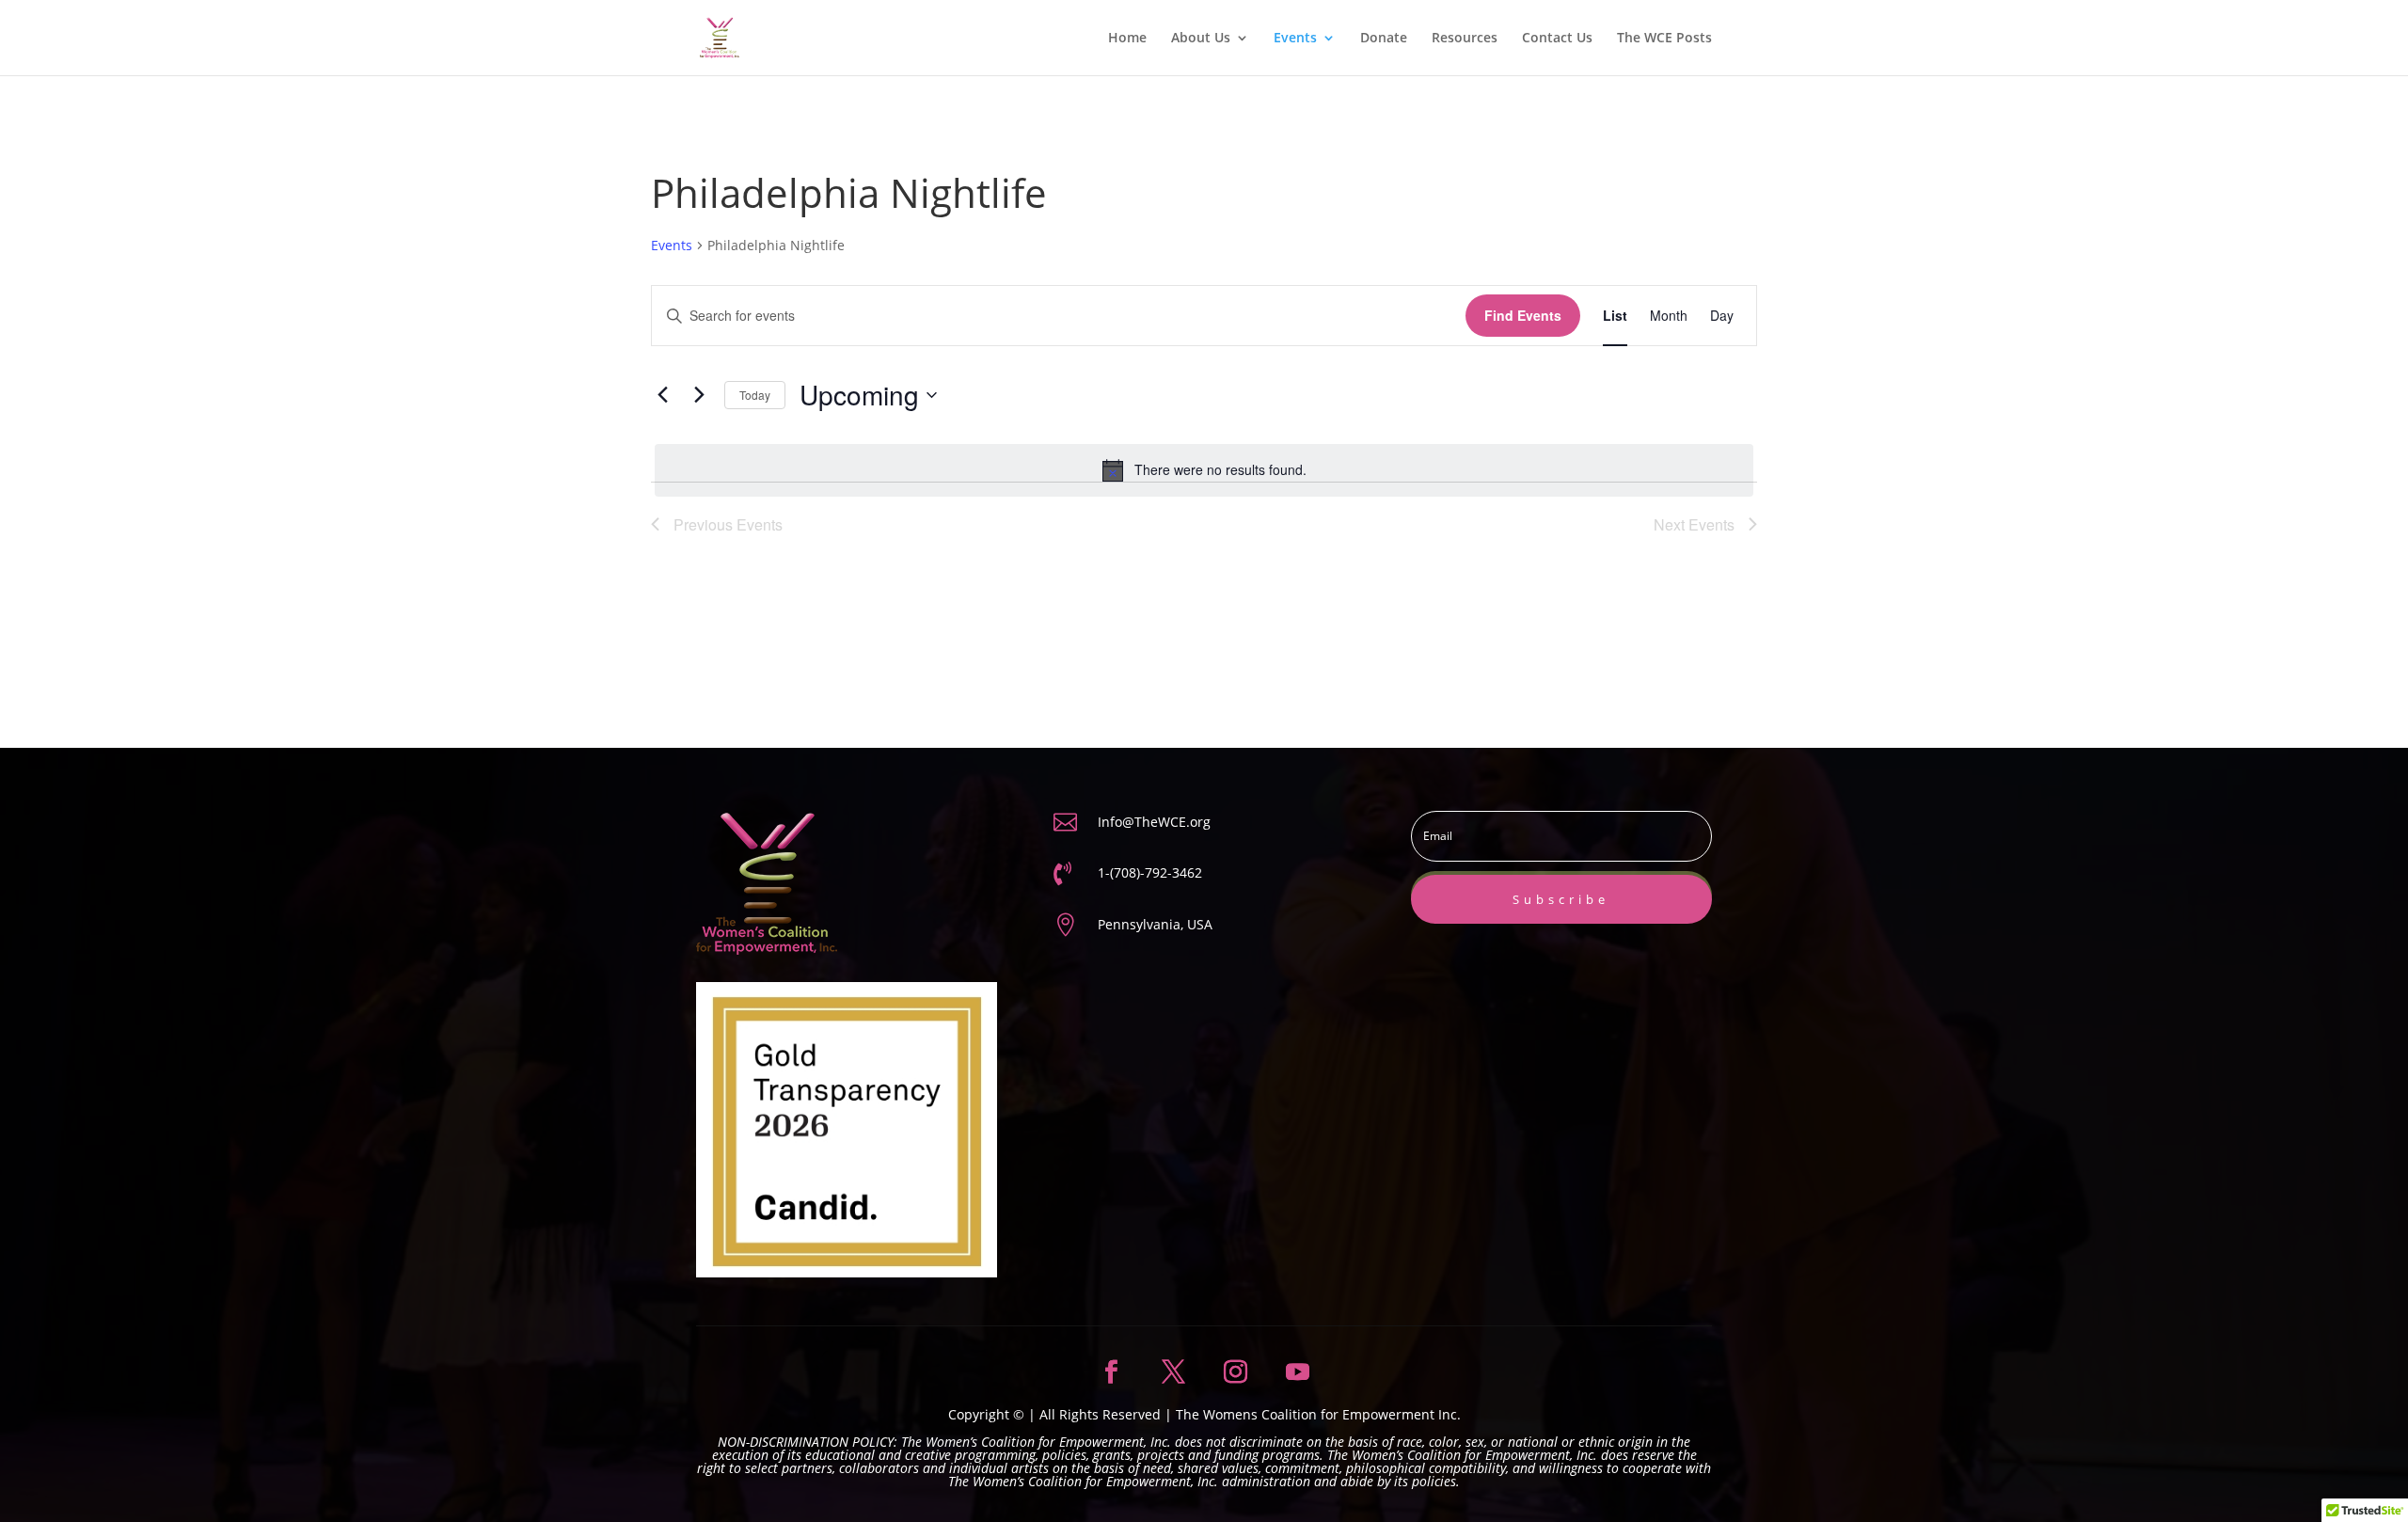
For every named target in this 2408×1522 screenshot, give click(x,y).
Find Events (1523, 315)
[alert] (1204, 470)
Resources (1465, 39)
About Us (1201, 39)
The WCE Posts (1664, 39)
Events (1295, 39)
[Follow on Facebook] (1111, 1372)
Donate (1384, 39)
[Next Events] (699, 395)
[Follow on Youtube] (1297, 1372)
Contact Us (1557, 39)
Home (1127, 39)
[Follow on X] (1173, 1372)
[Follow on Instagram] (1235, 1372)
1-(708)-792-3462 (1150, 872)
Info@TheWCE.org (1154, 822)
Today (755, 395)
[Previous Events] (662, 395)
